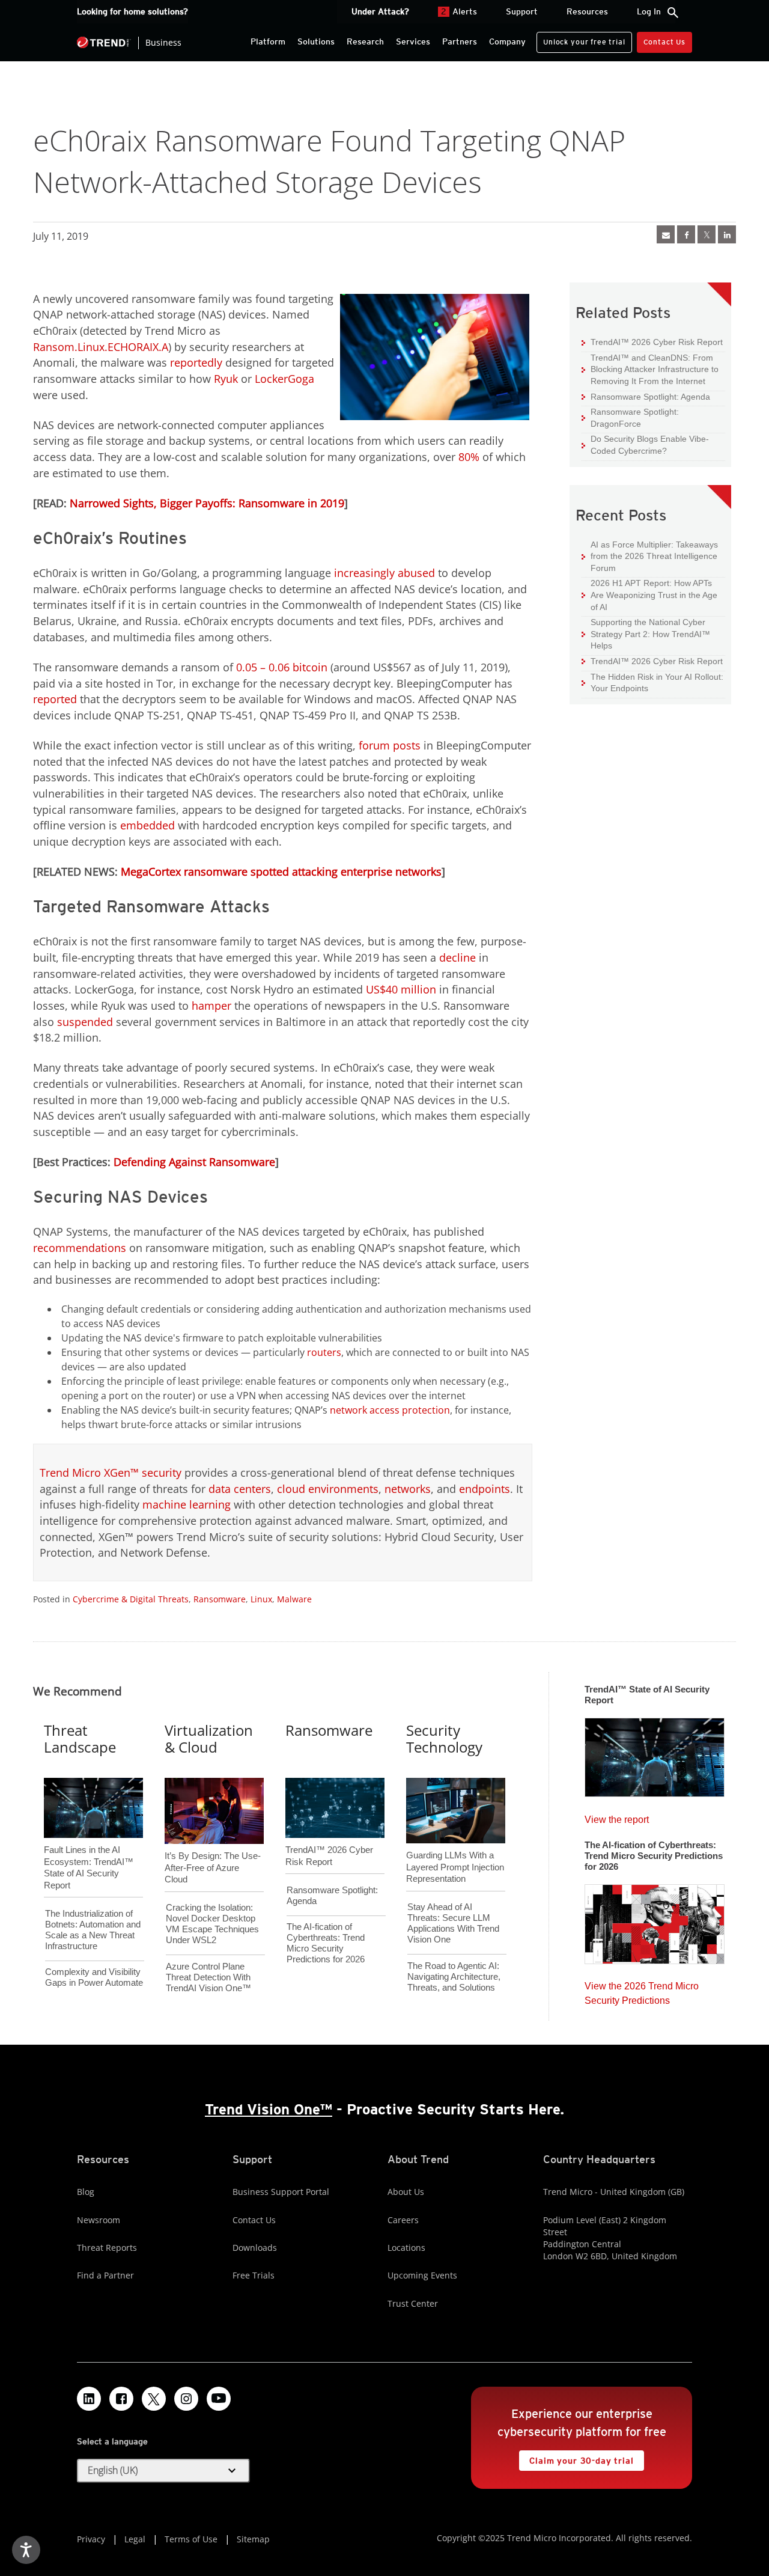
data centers (240, 1489)
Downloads (255, 2248)
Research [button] (365, 41)
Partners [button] (460, 41)
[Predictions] (655, 1920)
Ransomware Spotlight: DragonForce (630, 417)
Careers (403, 2220)
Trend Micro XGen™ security (111, 1473)
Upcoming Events (422, 2275)
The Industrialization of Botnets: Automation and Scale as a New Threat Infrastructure (93, 1930)
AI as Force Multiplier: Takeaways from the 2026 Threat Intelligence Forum (650, 556)
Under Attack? (380, 11)
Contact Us (664, 42)
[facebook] (686, 234)
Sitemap (253, 2539)
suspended (85, 1022)
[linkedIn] (727, 234)
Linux (261, 1599)
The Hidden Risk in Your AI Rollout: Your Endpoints (652, 682)
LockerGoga (284, 379)
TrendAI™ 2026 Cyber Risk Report (657, 342)
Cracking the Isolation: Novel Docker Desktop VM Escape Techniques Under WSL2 (212, 1924)
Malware (294, 1599)
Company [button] (507, 41)
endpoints (485, 1489)
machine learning (187, 1504)
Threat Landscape (80, 1739)
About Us (406, 2192)
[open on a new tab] (154, 2399)
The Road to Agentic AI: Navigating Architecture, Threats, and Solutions (454, 1976)
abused (416, 573)
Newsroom (99, 2220)
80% (469, 457)
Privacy (91, 2539)
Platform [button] (268, 41)
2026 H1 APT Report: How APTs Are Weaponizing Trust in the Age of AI (649, 594)
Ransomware (220, 1599)
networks (408, 1489)
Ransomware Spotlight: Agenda (646, 396)
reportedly (196, 362)
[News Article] (655, 1754)
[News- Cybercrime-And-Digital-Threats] (666, 234)
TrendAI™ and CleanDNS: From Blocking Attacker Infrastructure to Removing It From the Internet (650, 369)
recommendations (80, 1248)
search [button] (673, 13)
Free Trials (254, 2275)
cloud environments (328, 1489)
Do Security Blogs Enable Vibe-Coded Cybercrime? (645, 444)
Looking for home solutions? (132, 11)
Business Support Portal (281, 2192)
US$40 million (401, 989)
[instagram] (186, 2399)
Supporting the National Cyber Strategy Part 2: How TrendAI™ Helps (646, 633)
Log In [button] (649, 11)
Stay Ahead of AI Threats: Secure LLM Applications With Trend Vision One (453, 1923)
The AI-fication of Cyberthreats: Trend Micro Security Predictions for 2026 (326, 1943)
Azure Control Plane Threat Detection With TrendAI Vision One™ (208, 1977)
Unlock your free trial (581, 39)
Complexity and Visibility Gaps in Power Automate (94, 1977)
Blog (86, 2192)
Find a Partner (105, 2275)
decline (457, 957)
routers (324, 1352)
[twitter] (707, 234)
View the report (617, 1817)
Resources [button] (587, 11)
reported (55, 699)
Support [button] (522, 11)
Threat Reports (107, 2248)
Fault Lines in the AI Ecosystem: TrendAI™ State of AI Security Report (89, 1848)
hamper (211, 1006)
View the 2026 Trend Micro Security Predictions (642, 1990)
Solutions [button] (316, 41)
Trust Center (413, 2303)
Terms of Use (191, 2539)
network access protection (390, 1410)
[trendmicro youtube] (219, 2399)
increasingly (364, 573)
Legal (135, 2539)
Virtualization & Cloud (209, 1739)
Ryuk (226, 379)
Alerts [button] (459, 11)
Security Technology (444, 1739)
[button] (163, 2471)
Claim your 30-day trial (576, 2458)
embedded (147, 825)
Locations (406, 2248)
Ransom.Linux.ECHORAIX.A (101, 347)
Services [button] (413, 41)
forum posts (390, 745)
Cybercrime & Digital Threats (131, 1599)
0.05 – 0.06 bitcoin (282, 667)
